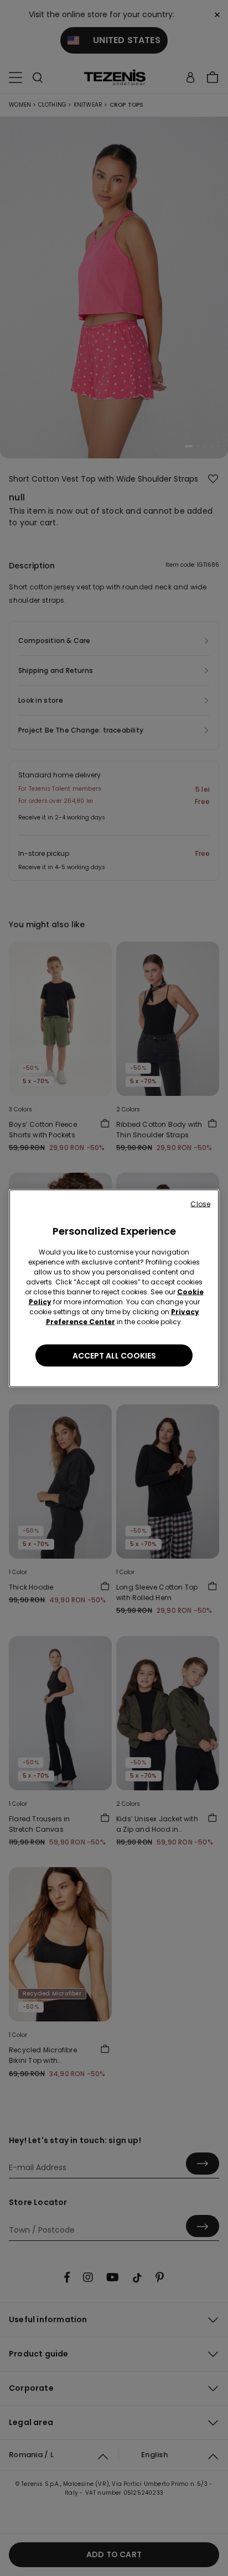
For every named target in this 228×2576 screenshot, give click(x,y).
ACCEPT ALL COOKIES (114, 1355)
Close (200, 1203)
